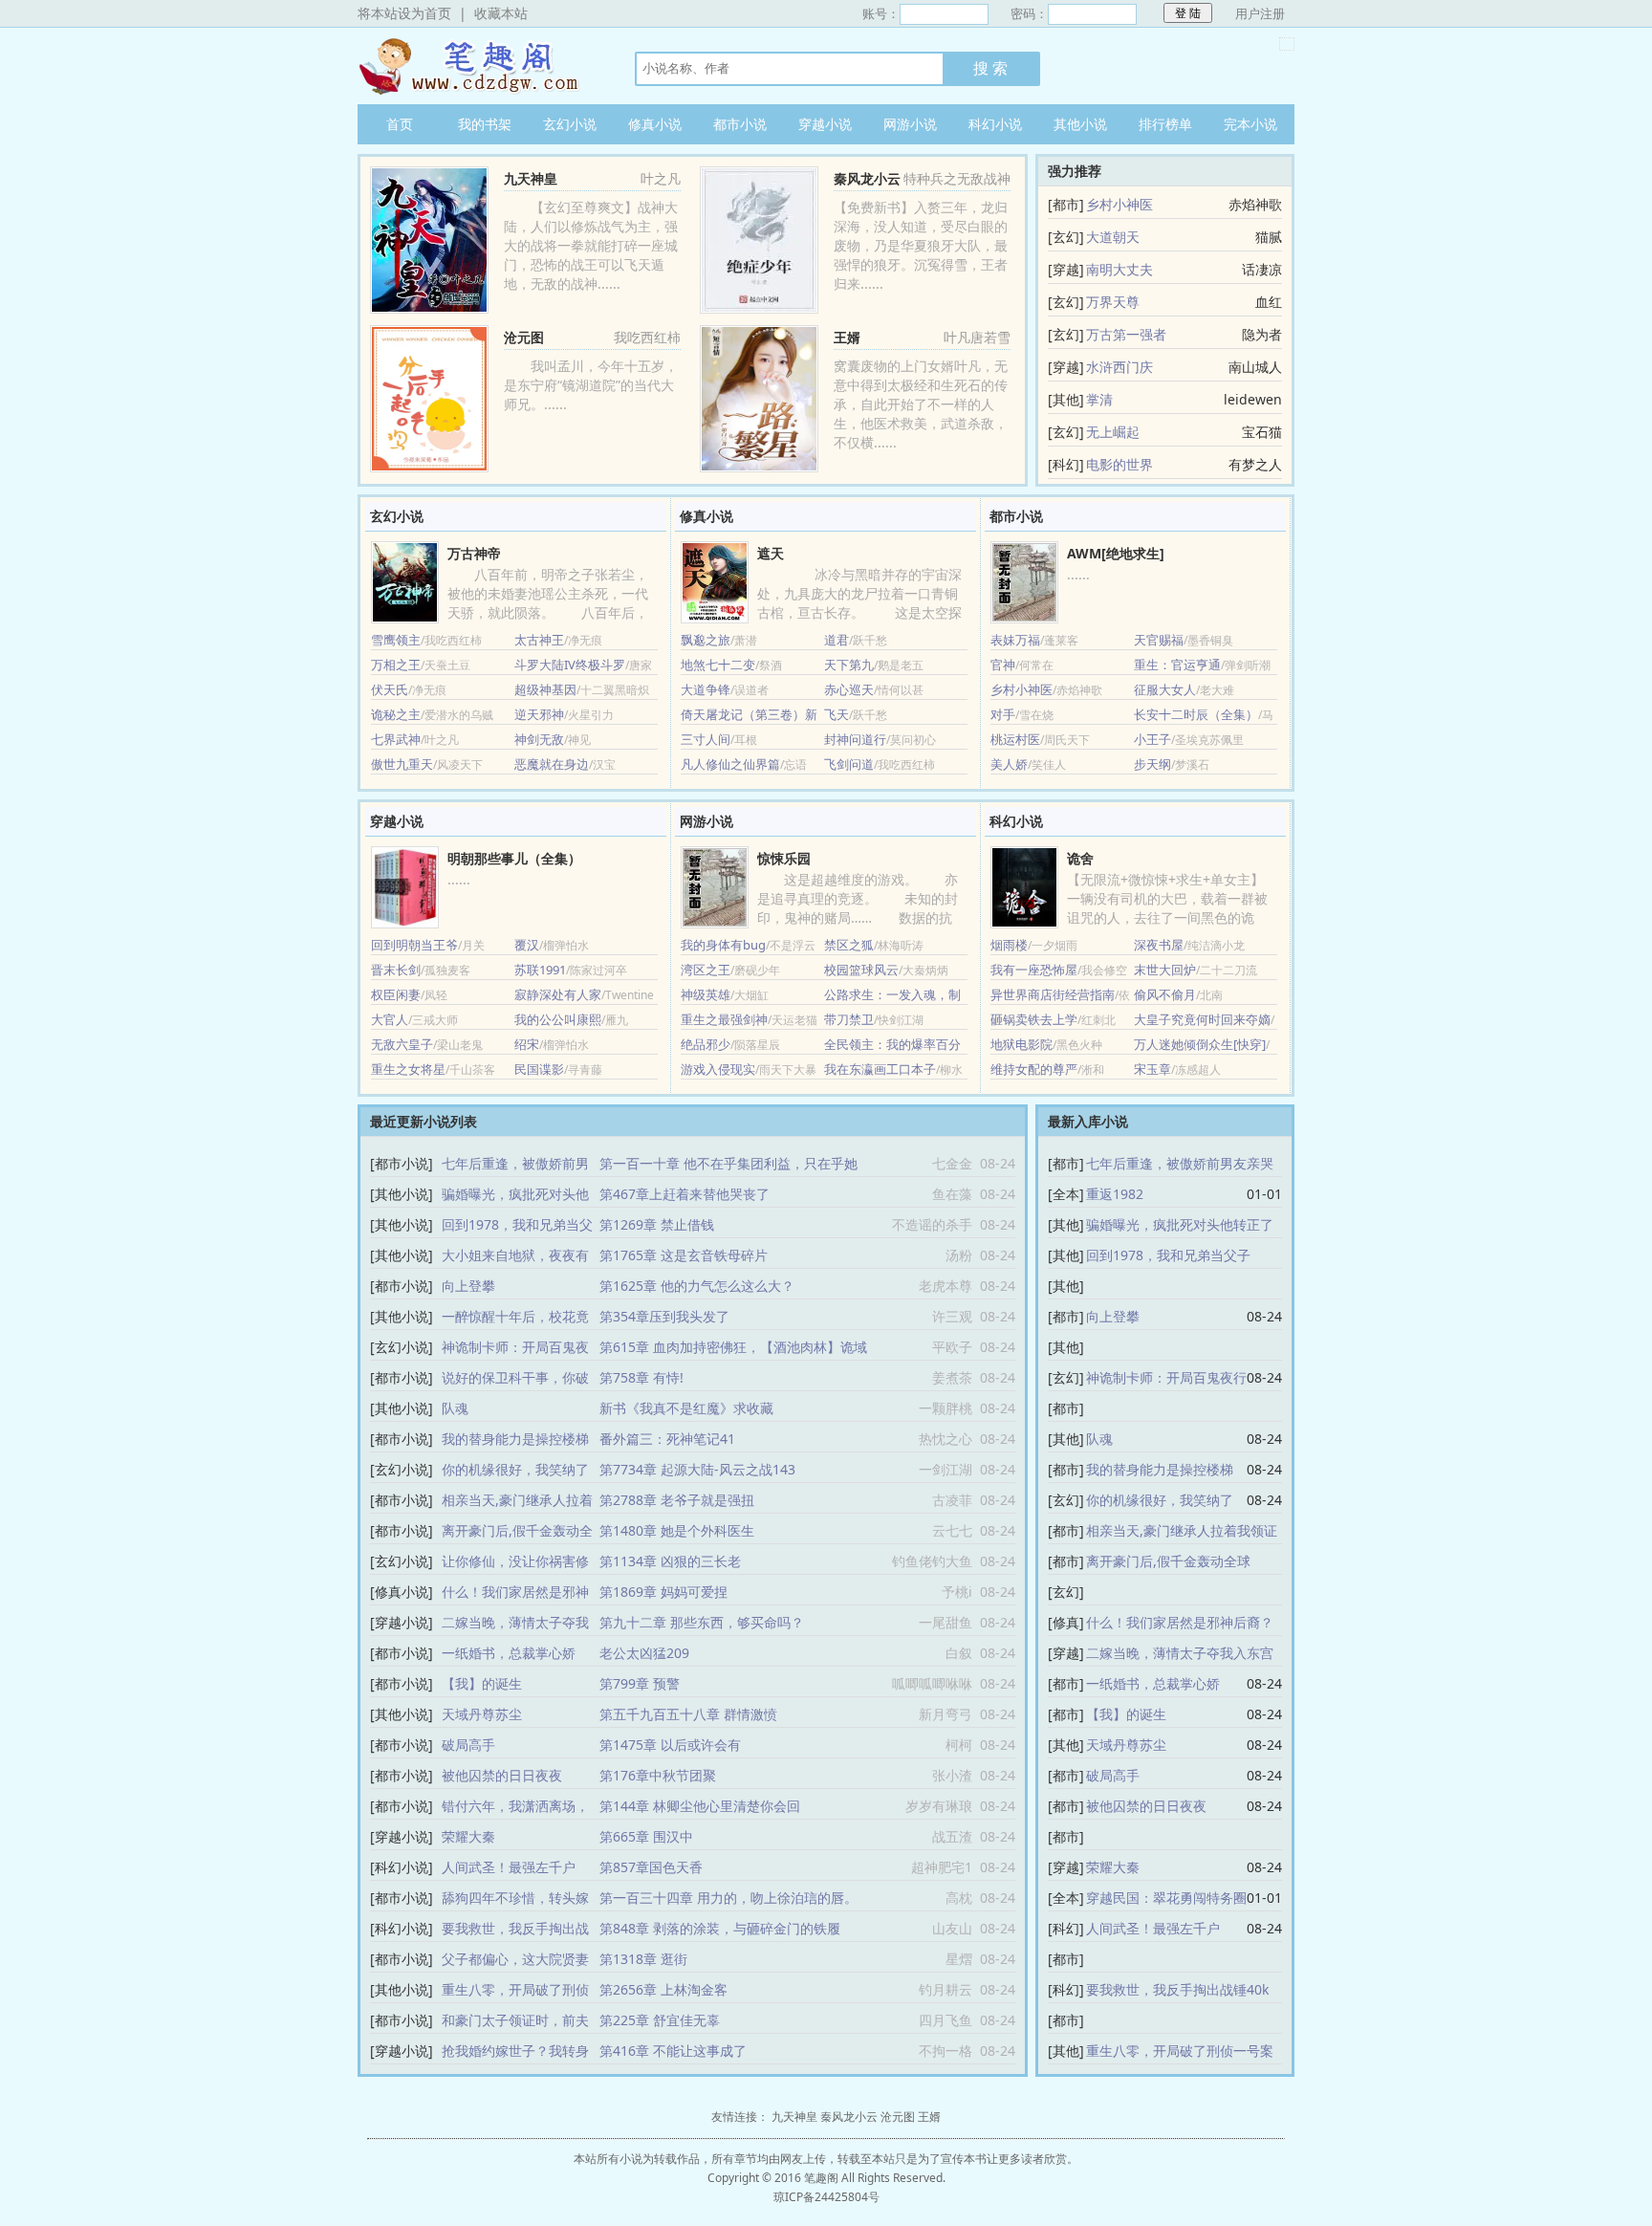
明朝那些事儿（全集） (514, 858)
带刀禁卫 (849, 1019)
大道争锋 (706, 689)
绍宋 (527, 1044)
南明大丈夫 (1119, 269)
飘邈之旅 (706, 640)
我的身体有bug (723, 945)
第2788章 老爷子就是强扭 (677, 1500)
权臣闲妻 (396, 994)
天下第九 (849, 665)
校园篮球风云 (861, 970)
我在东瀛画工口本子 (880, 1069)
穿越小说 (825, 124)
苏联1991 (540, 970)
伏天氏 (390, 689)
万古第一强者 (1126, 334)
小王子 (1152, 739)
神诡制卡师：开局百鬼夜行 (1166, 1377)
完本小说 (1250, 124)
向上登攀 (468, 1286)
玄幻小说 (570, 124)
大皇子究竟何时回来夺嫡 (1202, 1019)
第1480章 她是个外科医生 (677, 1530)
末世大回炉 (1165, 970)
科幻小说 (995, 124)
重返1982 (1115, 1194)
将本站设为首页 (404, 13)
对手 (1003, 714)
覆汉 (527, 945)
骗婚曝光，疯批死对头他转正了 (1180, 1224)
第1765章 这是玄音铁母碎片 (684, 1255)
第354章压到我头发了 (664, 1316)
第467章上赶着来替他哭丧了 (685, 1194)
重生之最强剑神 (724, 1019)
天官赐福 (1159, 640)
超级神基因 (545, 689)
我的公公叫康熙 (558, 1019)
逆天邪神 (539, 714)
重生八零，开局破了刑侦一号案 (1180, 2051)
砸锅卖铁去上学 (1034, 1019)
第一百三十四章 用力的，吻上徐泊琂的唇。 (728, 1898)
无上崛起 (1113, 432)
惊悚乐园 (784, 858)
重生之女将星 (408, 1069)
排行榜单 (1165, 124)
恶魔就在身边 (552, 764)
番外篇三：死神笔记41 (667, 1439)
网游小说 (910, 124)
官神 (1003, 665)
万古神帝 (474, 553)
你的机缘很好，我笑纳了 (515, 1469)
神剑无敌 (539, 739)
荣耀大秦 (468, 1836)
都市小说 (740, 124)
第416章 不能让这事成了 (673, 2051)
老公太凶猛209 (644, 1653)
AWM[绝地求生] (1116, 553)
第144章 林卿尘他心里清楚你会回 (700, 1806)
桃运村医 (1015, 739)
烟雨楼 (1009, 945)
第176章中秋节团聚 (658, 1775)
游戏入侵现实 (718, 1069)
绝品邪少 (706, 1044)
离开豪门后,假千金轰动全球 (1168, 1561)
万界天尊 (1113, 302)
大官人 (390, 1019)
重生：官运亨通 (1177, 665)
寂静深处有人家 (558, 994)
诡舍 (1080, 858)
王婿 (847, 337)
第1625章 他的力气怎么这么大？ (697, 1286)
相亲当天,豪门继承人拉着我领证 (1182, 1530)
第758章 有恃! (641, 1377)
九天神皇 (477, 66)
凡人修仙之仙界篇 (730, 764)
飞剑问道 (849, 764)
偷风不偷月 (1165, 994)
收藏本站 (501, 13)
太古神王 (539, 640)
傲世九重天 (402, 764)
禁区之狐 (849, 945)
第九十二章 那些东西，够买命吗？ (702, 1622)
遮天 (771, 553)
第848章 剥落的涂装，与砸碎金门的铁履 (720, 1928)
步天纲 (1152, 764)
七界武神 (396, 739)
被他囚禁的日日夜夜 (502, 1775)
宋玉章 (1152, 1069)
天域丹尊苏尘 (482, 1714)
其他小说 (1080, 124)
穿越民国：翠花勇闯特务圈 (1166, 1898)
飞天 (837, 714)
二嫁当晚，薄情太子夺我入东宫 (1180, 1653)
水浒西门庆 (1119, 367)
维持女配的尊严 (1034, 1069)
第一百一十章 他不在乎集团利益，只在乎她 (728, 1163)
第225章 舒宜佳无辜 (660, 2020)
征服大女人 (1165, 689)
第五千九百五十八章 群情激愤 (688, 1714)
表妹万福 (1015, 640)
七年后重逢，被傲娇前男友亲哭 (1180, 1163)
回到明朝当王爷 (414, 945)
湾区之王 (706, 970)
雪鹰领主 (396, 640)
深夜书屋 (1159, 945)
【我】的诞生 (482, 1683)
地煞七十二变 (718, 665)
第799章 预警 (640, 1683)
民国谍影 (539, 1069)
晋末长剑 (396, 970)
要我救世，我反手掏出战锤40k (1177, 1989)
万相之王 (396, 665)
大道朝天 (1113, 237)
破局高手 (468, 1745)
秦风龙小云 (867, 178)
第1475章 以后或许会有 (670, 1745)
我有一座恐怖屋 (1034, 970)
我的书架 (485, 124)
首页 (400, 124)
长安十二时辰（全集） (1196, 714)
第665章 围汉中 (646, 1836)
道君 (837, 640)
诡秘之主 (396, 714)
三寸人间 (706, 739)
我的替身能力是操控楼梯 (515, 1439)
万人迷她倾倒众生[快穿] (1200, 1044)
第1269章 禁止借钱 (657, 1224)
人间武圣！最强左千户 (509, 1867)
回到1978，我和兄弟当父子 (1168, 1255)
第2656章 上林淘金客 (663, 1989)
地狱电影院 (1022, 1044)
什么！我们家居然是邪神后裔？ (1180, 1622)
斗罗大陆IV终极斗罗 (570, 665)
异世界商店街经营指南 (1053, 994)
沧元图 (524, 337)
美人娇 (1009, 764)
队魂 (455, 1408)
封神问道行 (855, 739)
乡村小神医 (1119, 204)
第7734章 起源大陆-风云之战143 (697, 1469)
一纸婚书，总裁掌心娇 (509, 1653)
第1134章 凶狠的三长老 (670, 1561)
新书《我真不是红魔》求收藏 (686, 1408)
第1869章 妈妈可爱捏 (663, 1592)
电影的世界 (1119, 464)
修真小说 (655, 124)
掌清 (1099, 399)
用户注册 (1260, 13)
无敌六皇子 (402, 1044)
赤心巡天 (849, 689)
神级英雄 (706, 994)
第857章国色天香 (651, 1867)
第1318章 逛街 (643, 1959)
